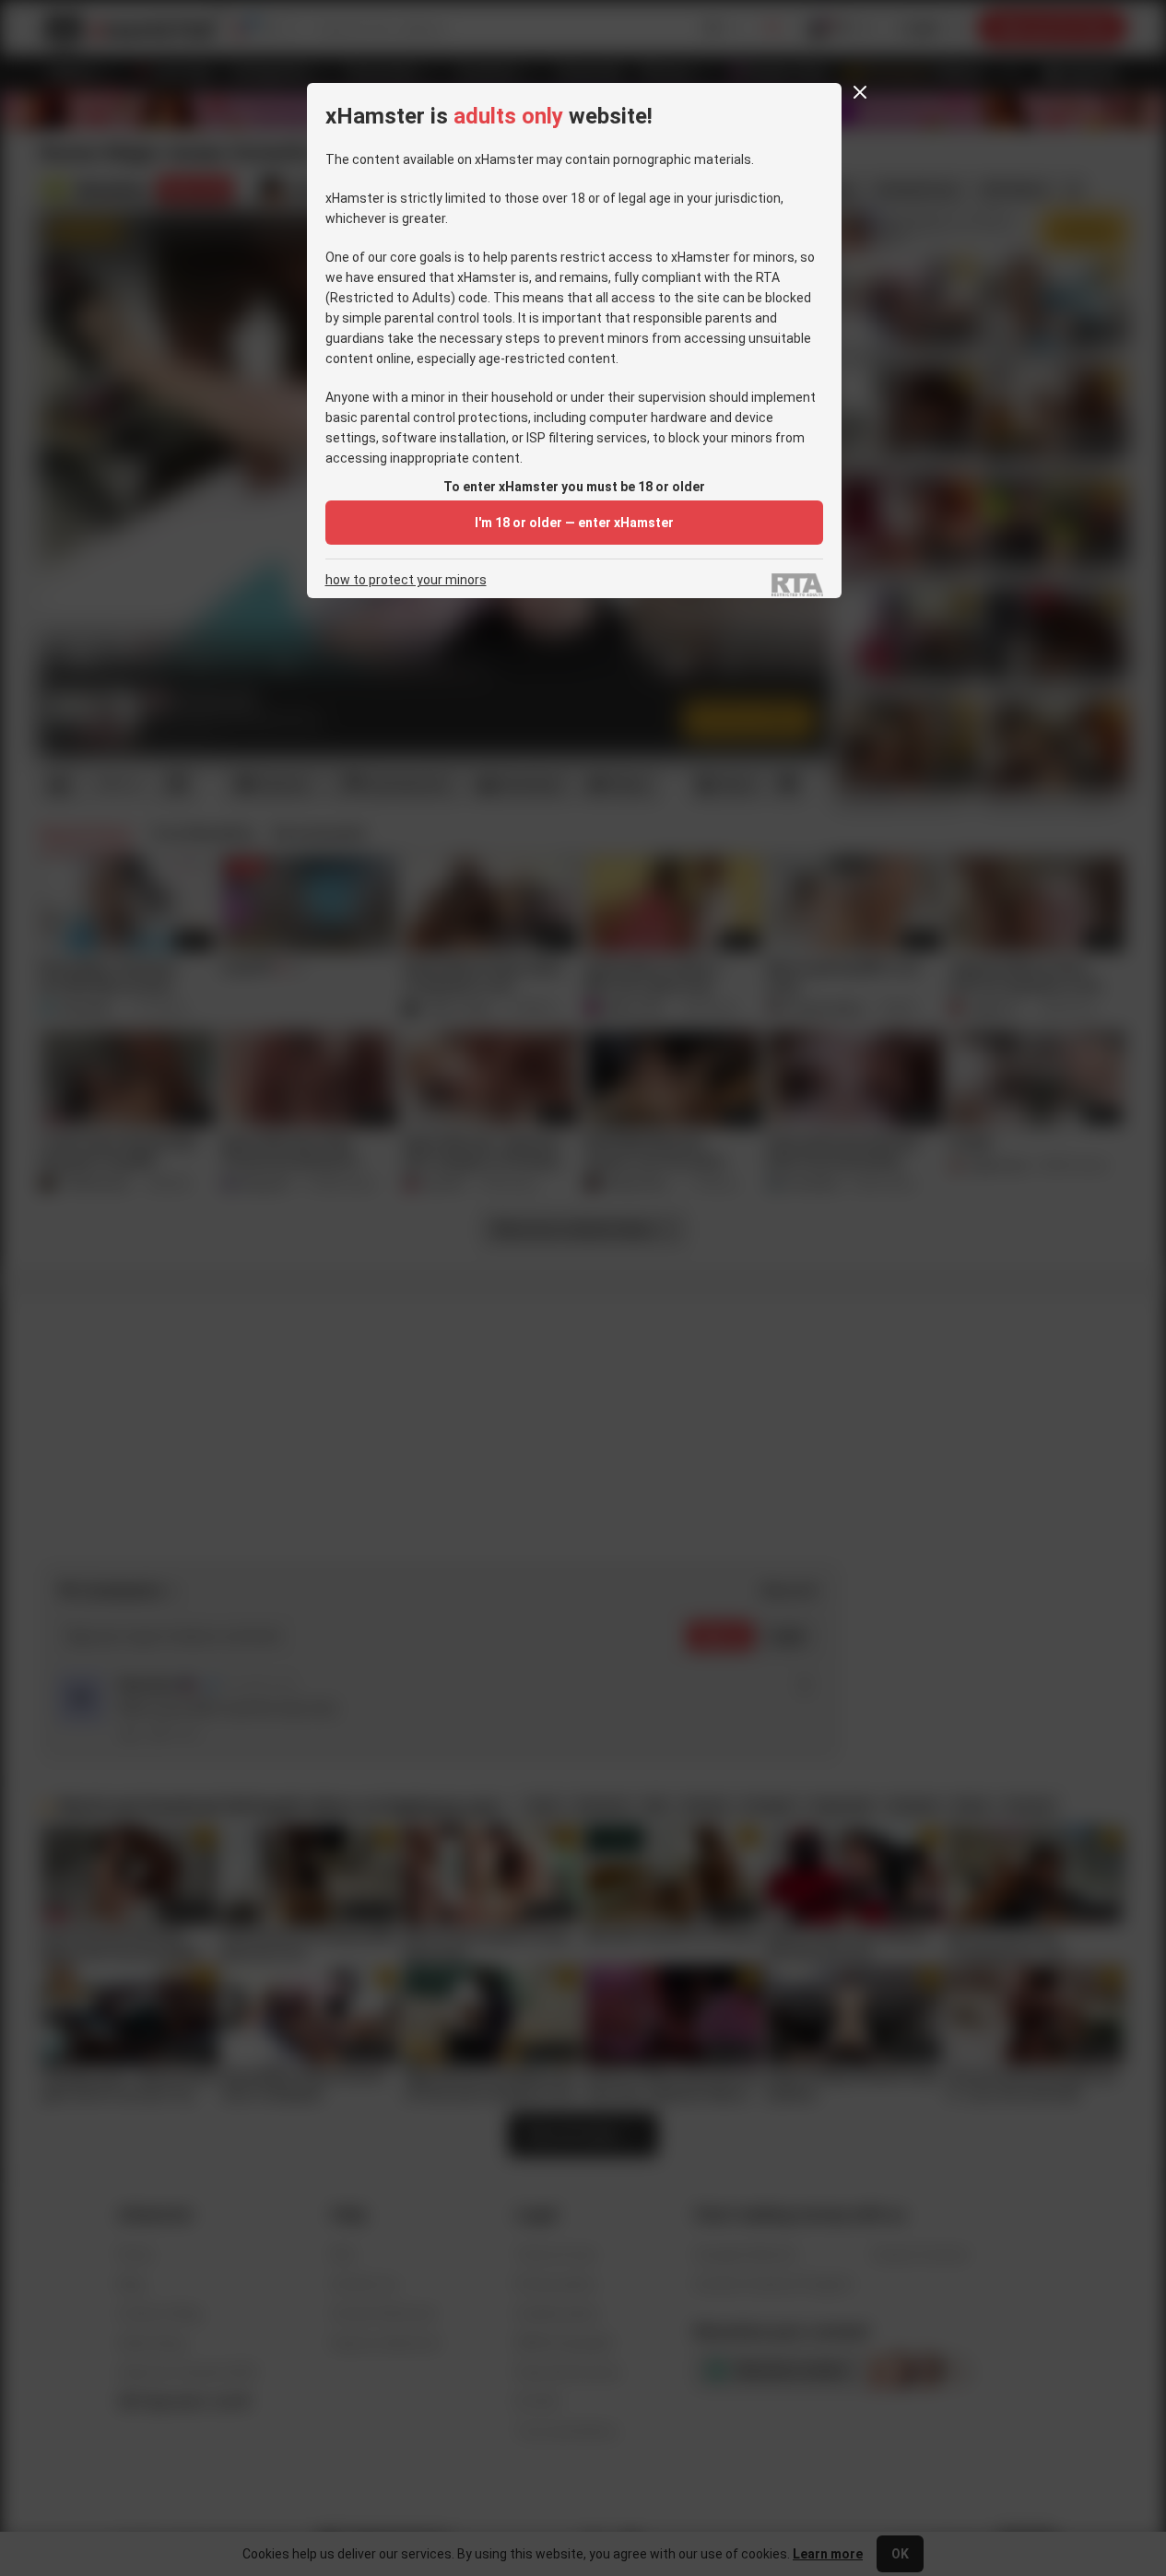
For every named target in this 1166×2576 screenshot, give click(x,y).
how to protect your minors (406, 580)
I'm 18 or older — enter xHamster (574, 523)
